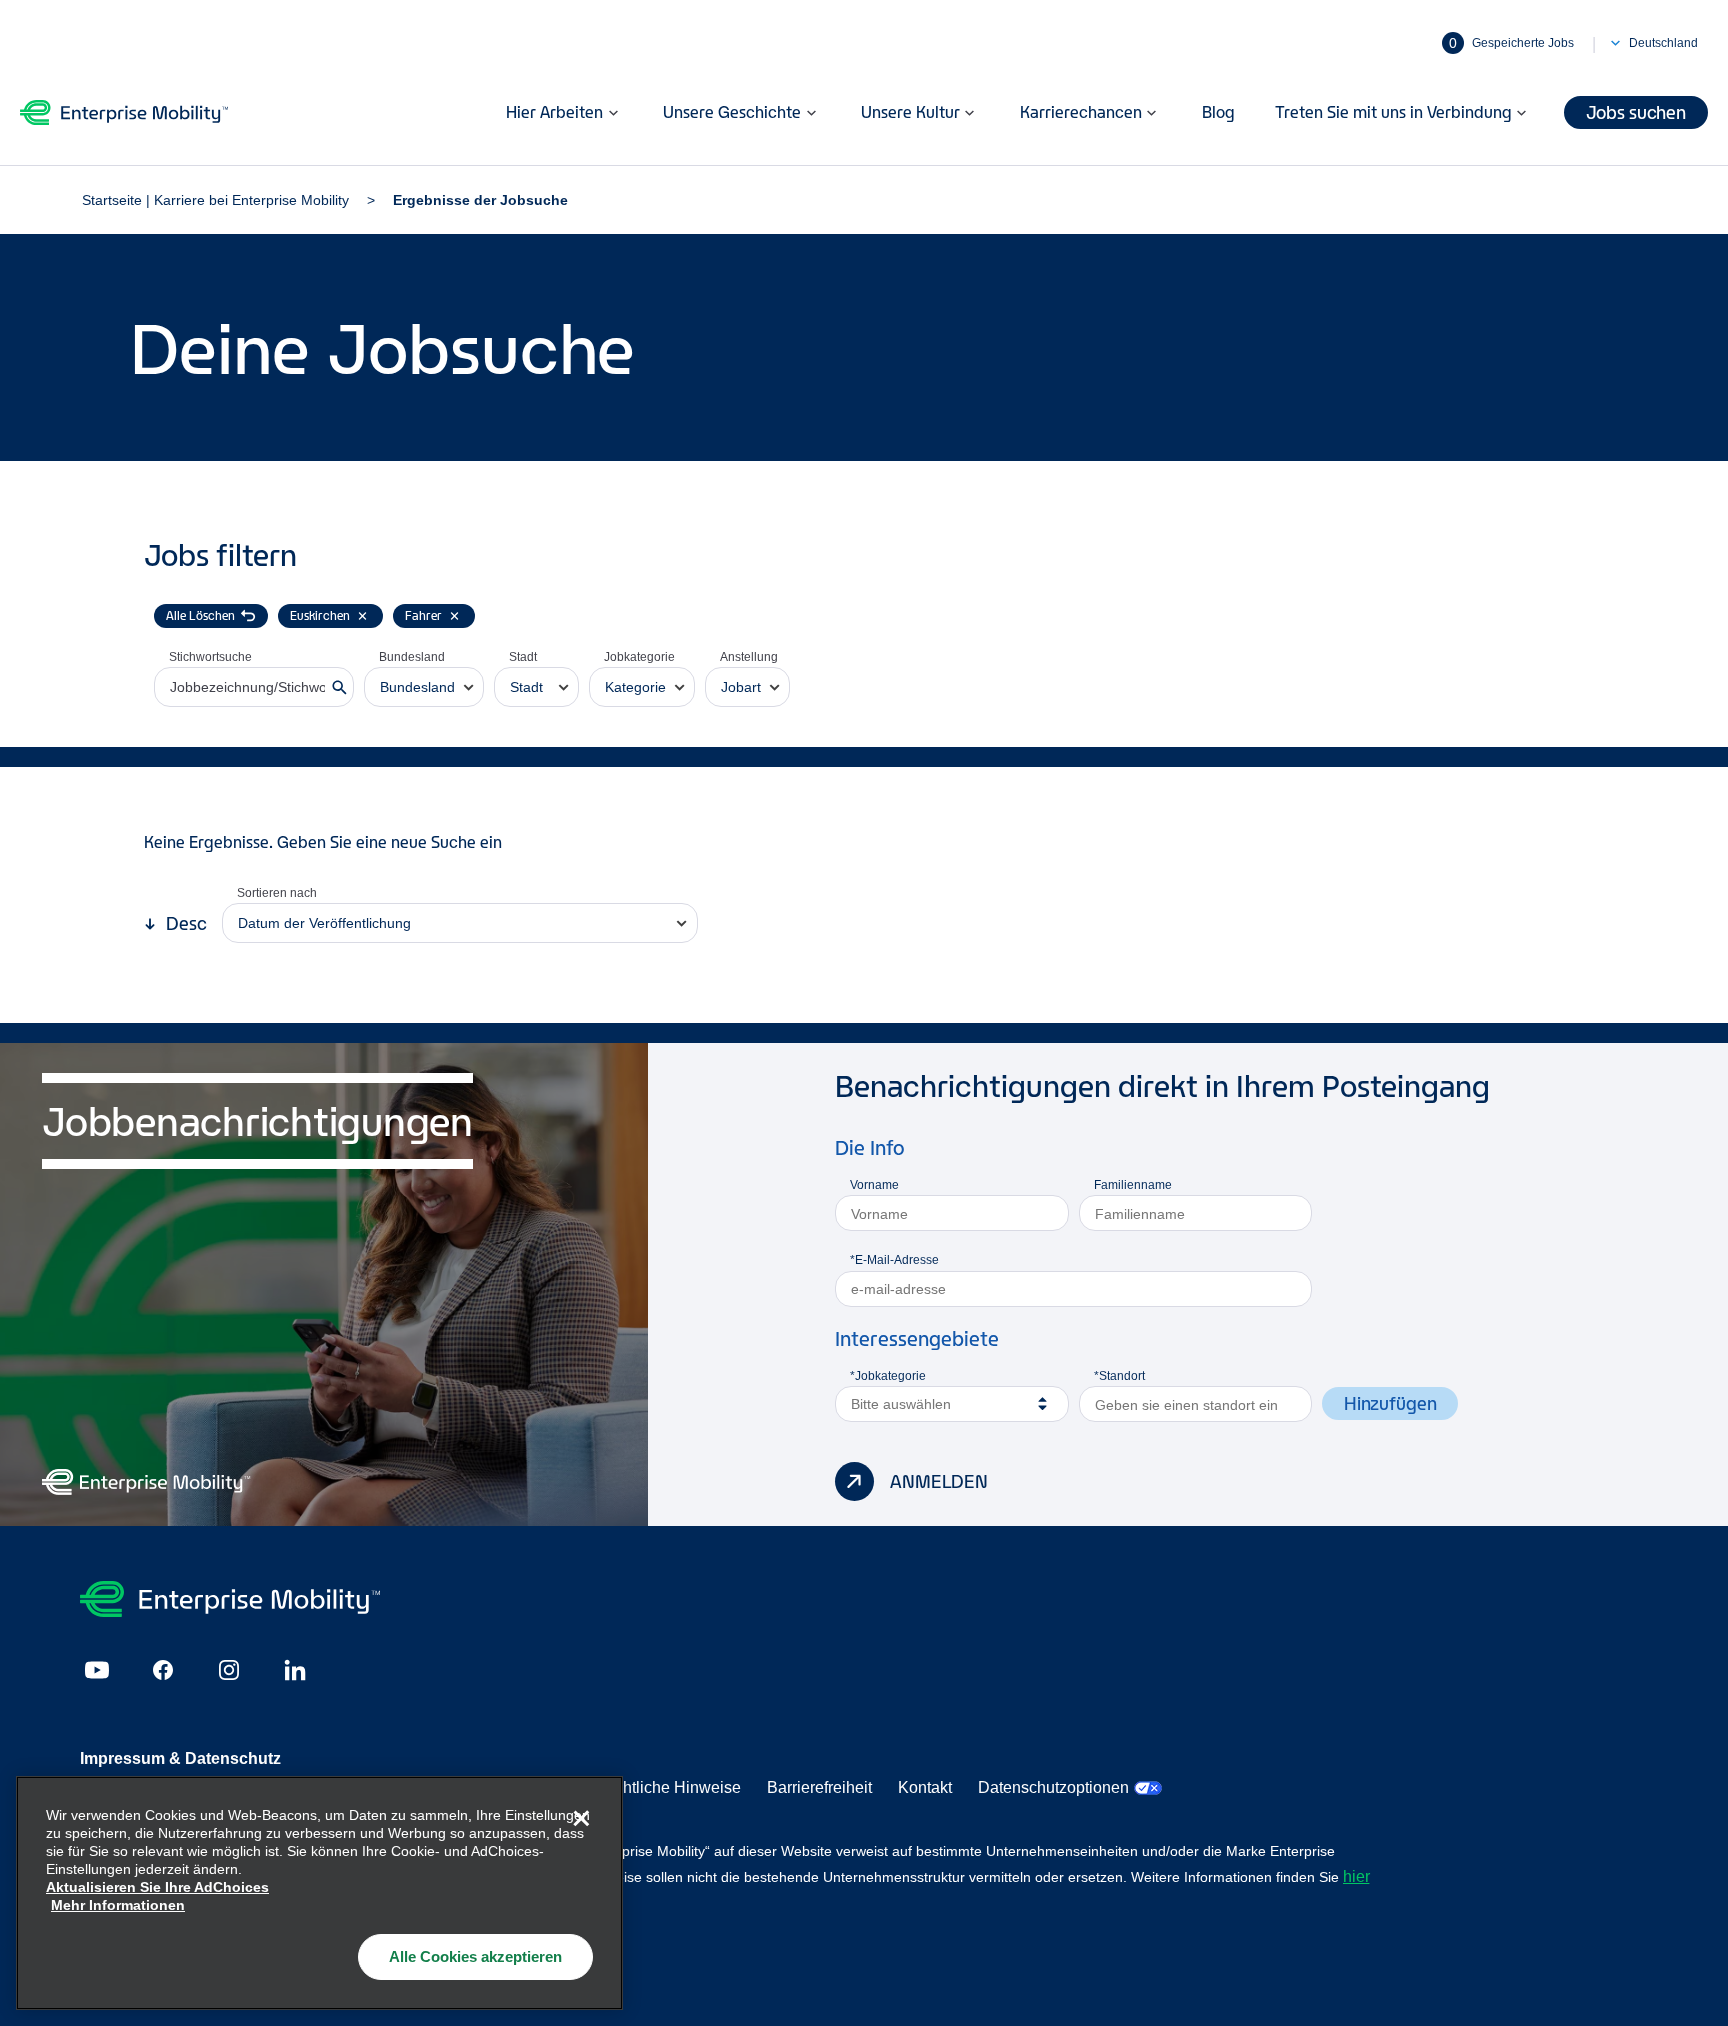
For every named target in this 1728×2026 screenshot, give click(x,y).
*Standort (1119, 1376)
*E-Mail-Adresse (894, 1260)
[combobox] (424, 687)
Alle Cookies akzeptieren (475, 1956)
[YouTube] (97, 1670)
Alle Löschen (200, 615)
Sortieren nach (277, 893)
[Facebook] (163, 1670)
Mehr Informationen (118, 1905)
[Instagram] (229, 1670)
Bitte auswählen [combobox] (901, 1404)
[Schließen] (581, 1818)
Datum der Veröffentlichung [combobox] (324, 923)
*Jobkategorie (888, 1376)
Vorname (874, 1185)
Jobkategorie (639, 657)
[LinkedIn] (295, 1670)
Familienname (1133, 1185)
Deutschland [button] (1663, 43)
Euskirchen (320, 615)
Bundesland (412, 657)
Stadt (523, 657)
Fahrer (423, 615)
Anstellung (749, 657)
